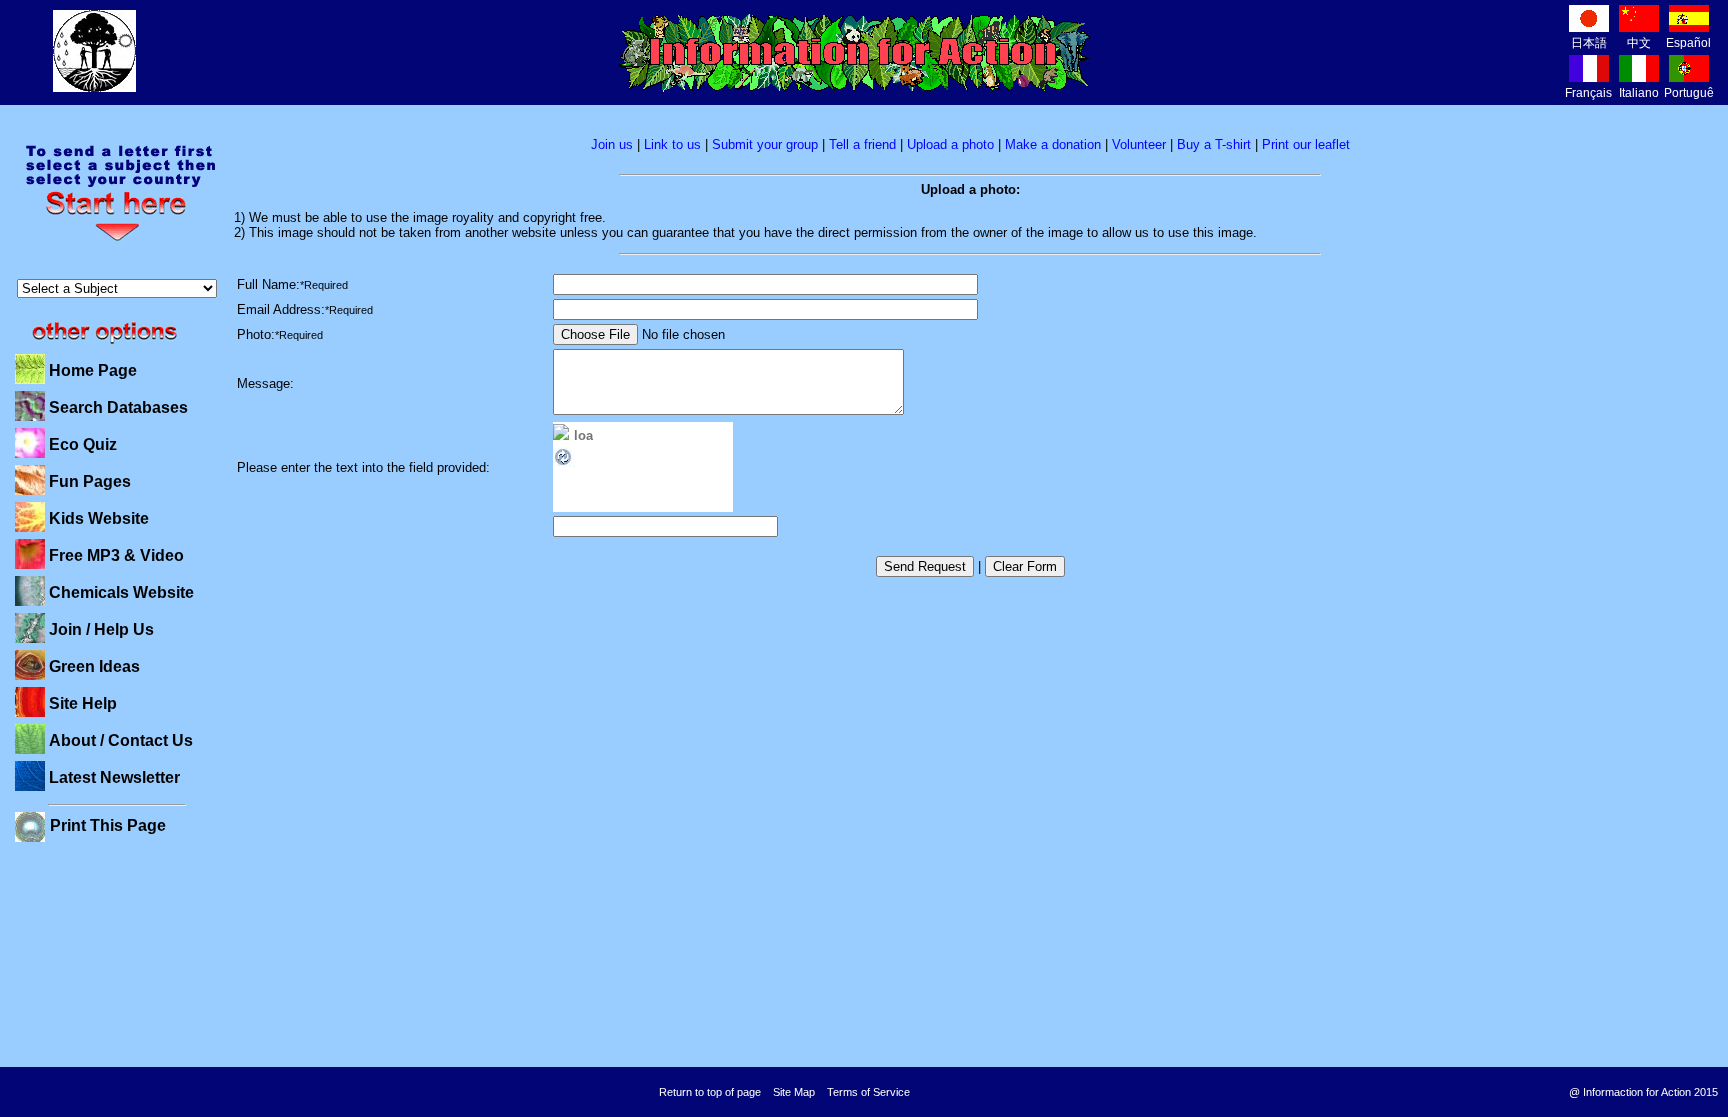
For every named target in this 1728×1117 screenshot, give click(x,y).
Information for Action (854, 53)
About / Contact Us (121, 740)
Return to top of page (710, 1092)
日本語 (1589, 43)
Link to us (672, 144)
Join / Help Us (101, 629)
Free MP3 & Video (116, 555)
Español (1688, 43)
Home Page (93, 370)
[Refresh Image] (564, 464)
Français (1588, 93)
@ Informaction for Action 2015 (1643, 1092)
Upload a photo (950, 144)
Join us (612, 144)
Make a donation (1053, 144)
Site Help (83, 703)
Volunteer (1139, 144)
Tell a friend (862, 144)
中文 (1639, 43)
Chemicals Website (121, 592)
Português (1692, 93)
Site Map (794, 1092)
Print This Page (108, 825)
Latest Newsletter (114, 777)
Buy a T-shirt (1214, 144)
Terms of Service (868, 1092)
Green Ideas (94, 666)
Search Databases (118, 407)
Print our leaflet (1306, 144)
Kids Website (99, 518)
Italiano (1639, 93)
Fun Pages (90, 481)
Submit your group (765, 144)
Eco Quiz (83, 444)
